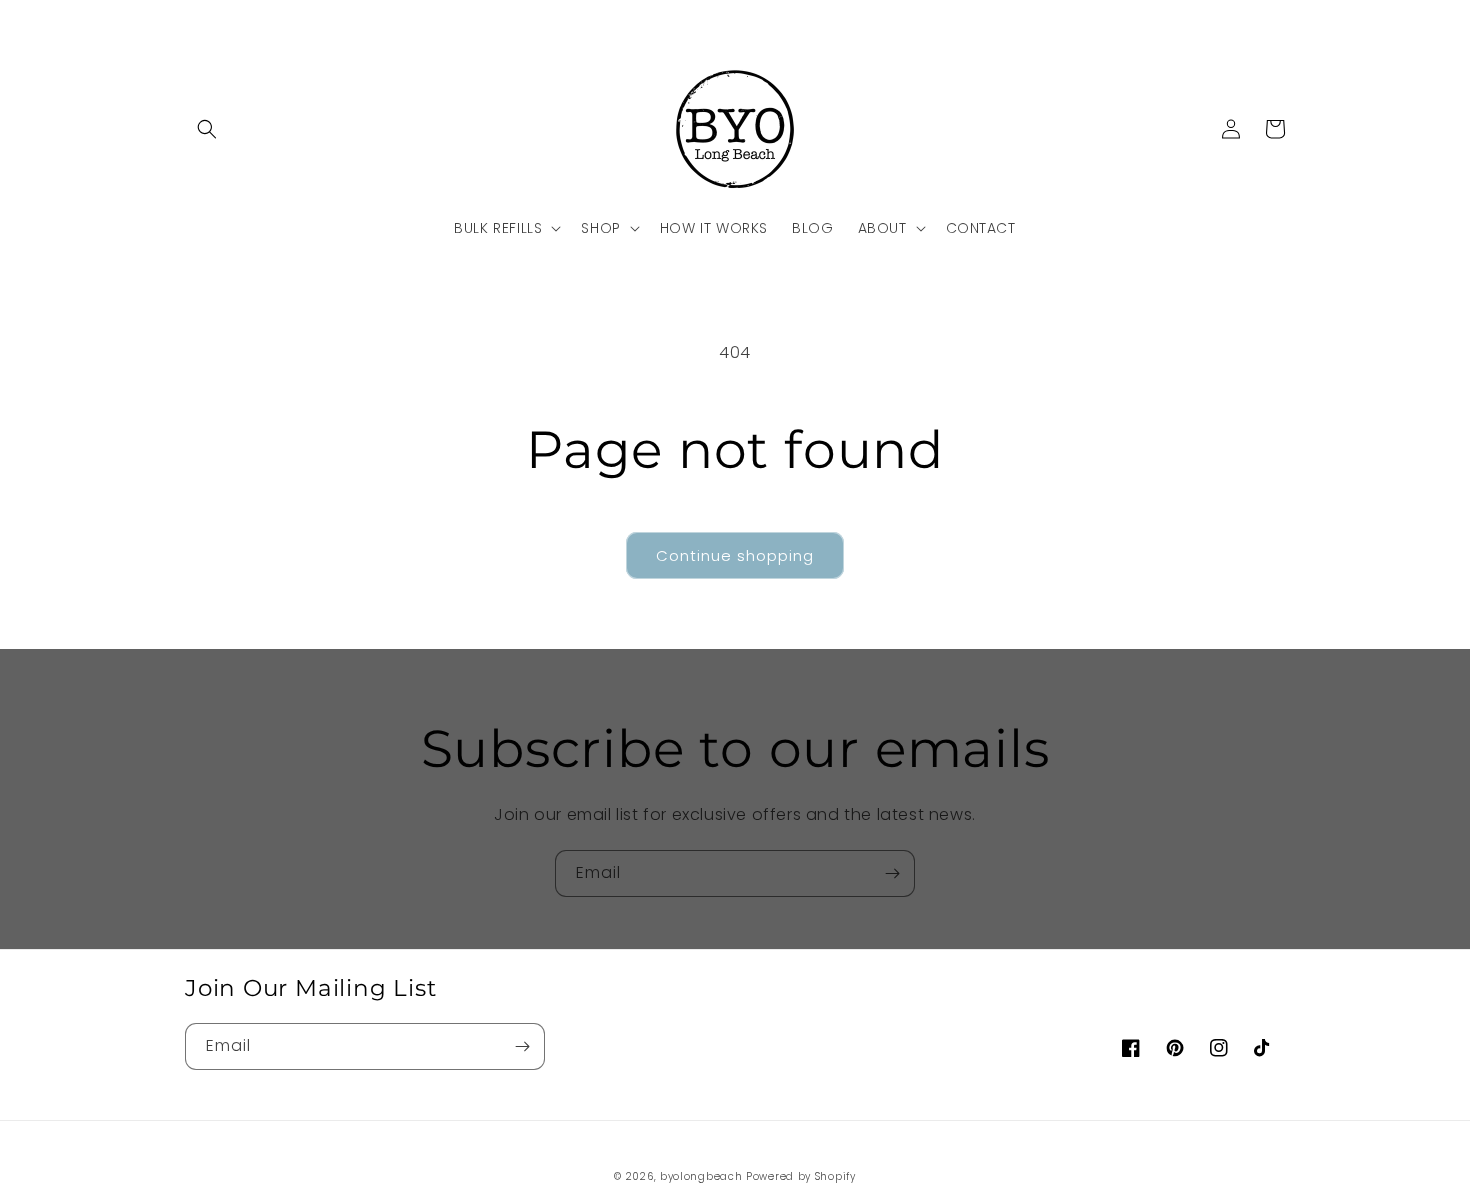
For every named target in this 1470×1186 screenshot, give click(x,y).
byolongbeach (701, 1176)
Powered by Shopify (801, 1176)
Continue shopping (735, 555)
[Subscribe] (892, 873)
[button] (207, 129)
